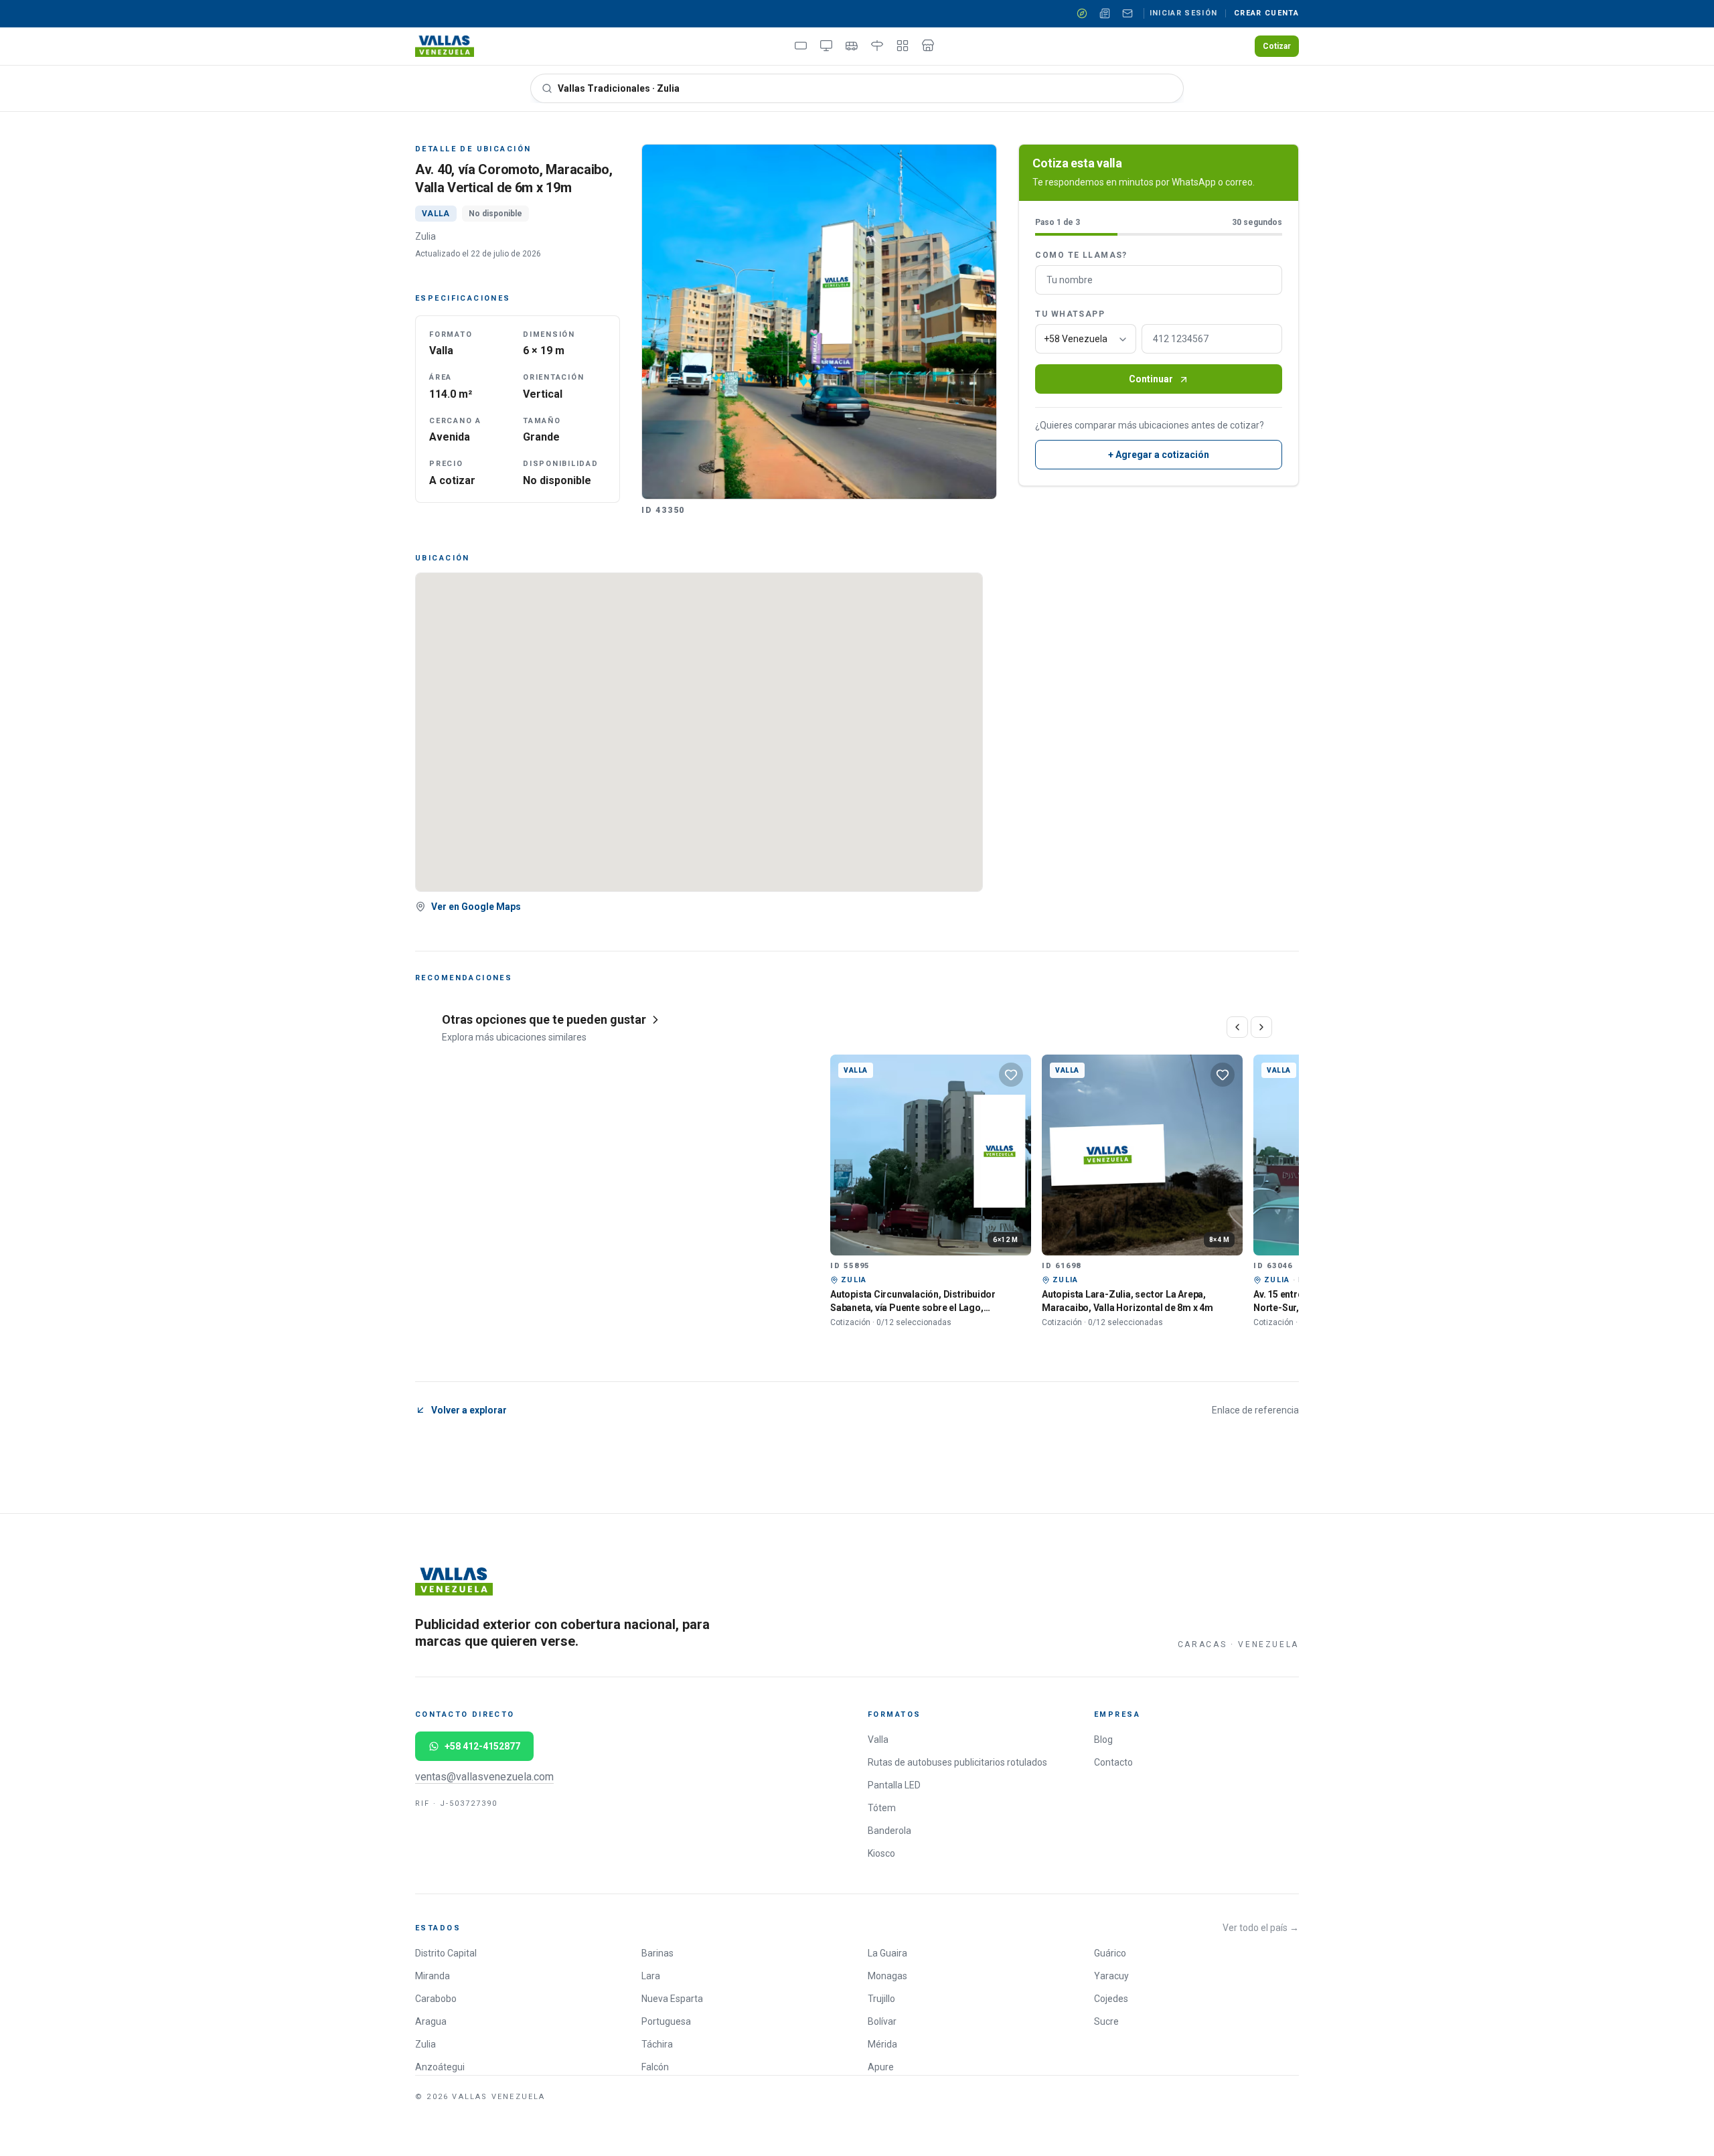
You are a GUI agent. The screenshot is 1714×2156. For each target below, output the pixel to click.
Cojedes (1111, 1999)
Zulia (425, 2044)
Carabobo (436, 1999)
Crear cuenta (1266, 13)
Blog (1103, 1740)
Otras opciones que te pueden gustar (544, 1019)
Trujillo (881, 1999)
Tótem (882, 1808)
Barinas (657, 1953)
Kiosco (881, 1853)
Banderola (889, 1831)
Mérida (882, 2044)
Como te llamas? (1081, 256)
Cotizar (1277, 46)
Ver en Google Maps (476, 907)
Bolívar (882, 2021)
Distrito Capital (446, 1953)
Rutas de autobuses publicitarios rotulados (957, 1762)
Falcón (655, 2067)
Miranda (433, 1976)
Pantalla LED (894, 1785)
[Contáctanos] (1127, 13)
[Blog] (1105, 13)
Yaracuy (1111, 1976)
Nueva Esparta (672, 1999)
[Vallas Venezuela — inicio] (445, 46)
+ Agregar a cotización (1159, 455)
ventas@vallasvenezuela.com (484, 1777)
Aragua (431, 2021)
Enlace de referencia (1255, 1410)
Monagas (887, 1976)
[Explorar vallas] (1082, 13)
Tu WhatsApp (1070, 315)
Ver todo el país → (1261, 1928)
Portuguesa (666, 2021)
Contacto (1113, 1762)
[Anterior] (1237, 1027)
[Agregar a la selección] (1011, 1075)
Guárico (1110, 1953)
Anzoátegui (440, 2067)
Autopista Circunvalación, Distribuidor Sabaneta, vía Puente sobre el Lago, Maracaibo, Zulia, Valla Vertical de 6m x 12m (926, 1307)
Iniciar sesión (1183, 13)
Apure (881, 2067)
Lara (651, 1976)
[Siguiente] (1261, 1027)
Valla (878, 1740)
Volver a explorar (469, 1410)
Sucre (1106, 2021)
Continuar (1151, 380)
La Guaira (887, 1953)
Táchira (657, 2044)
